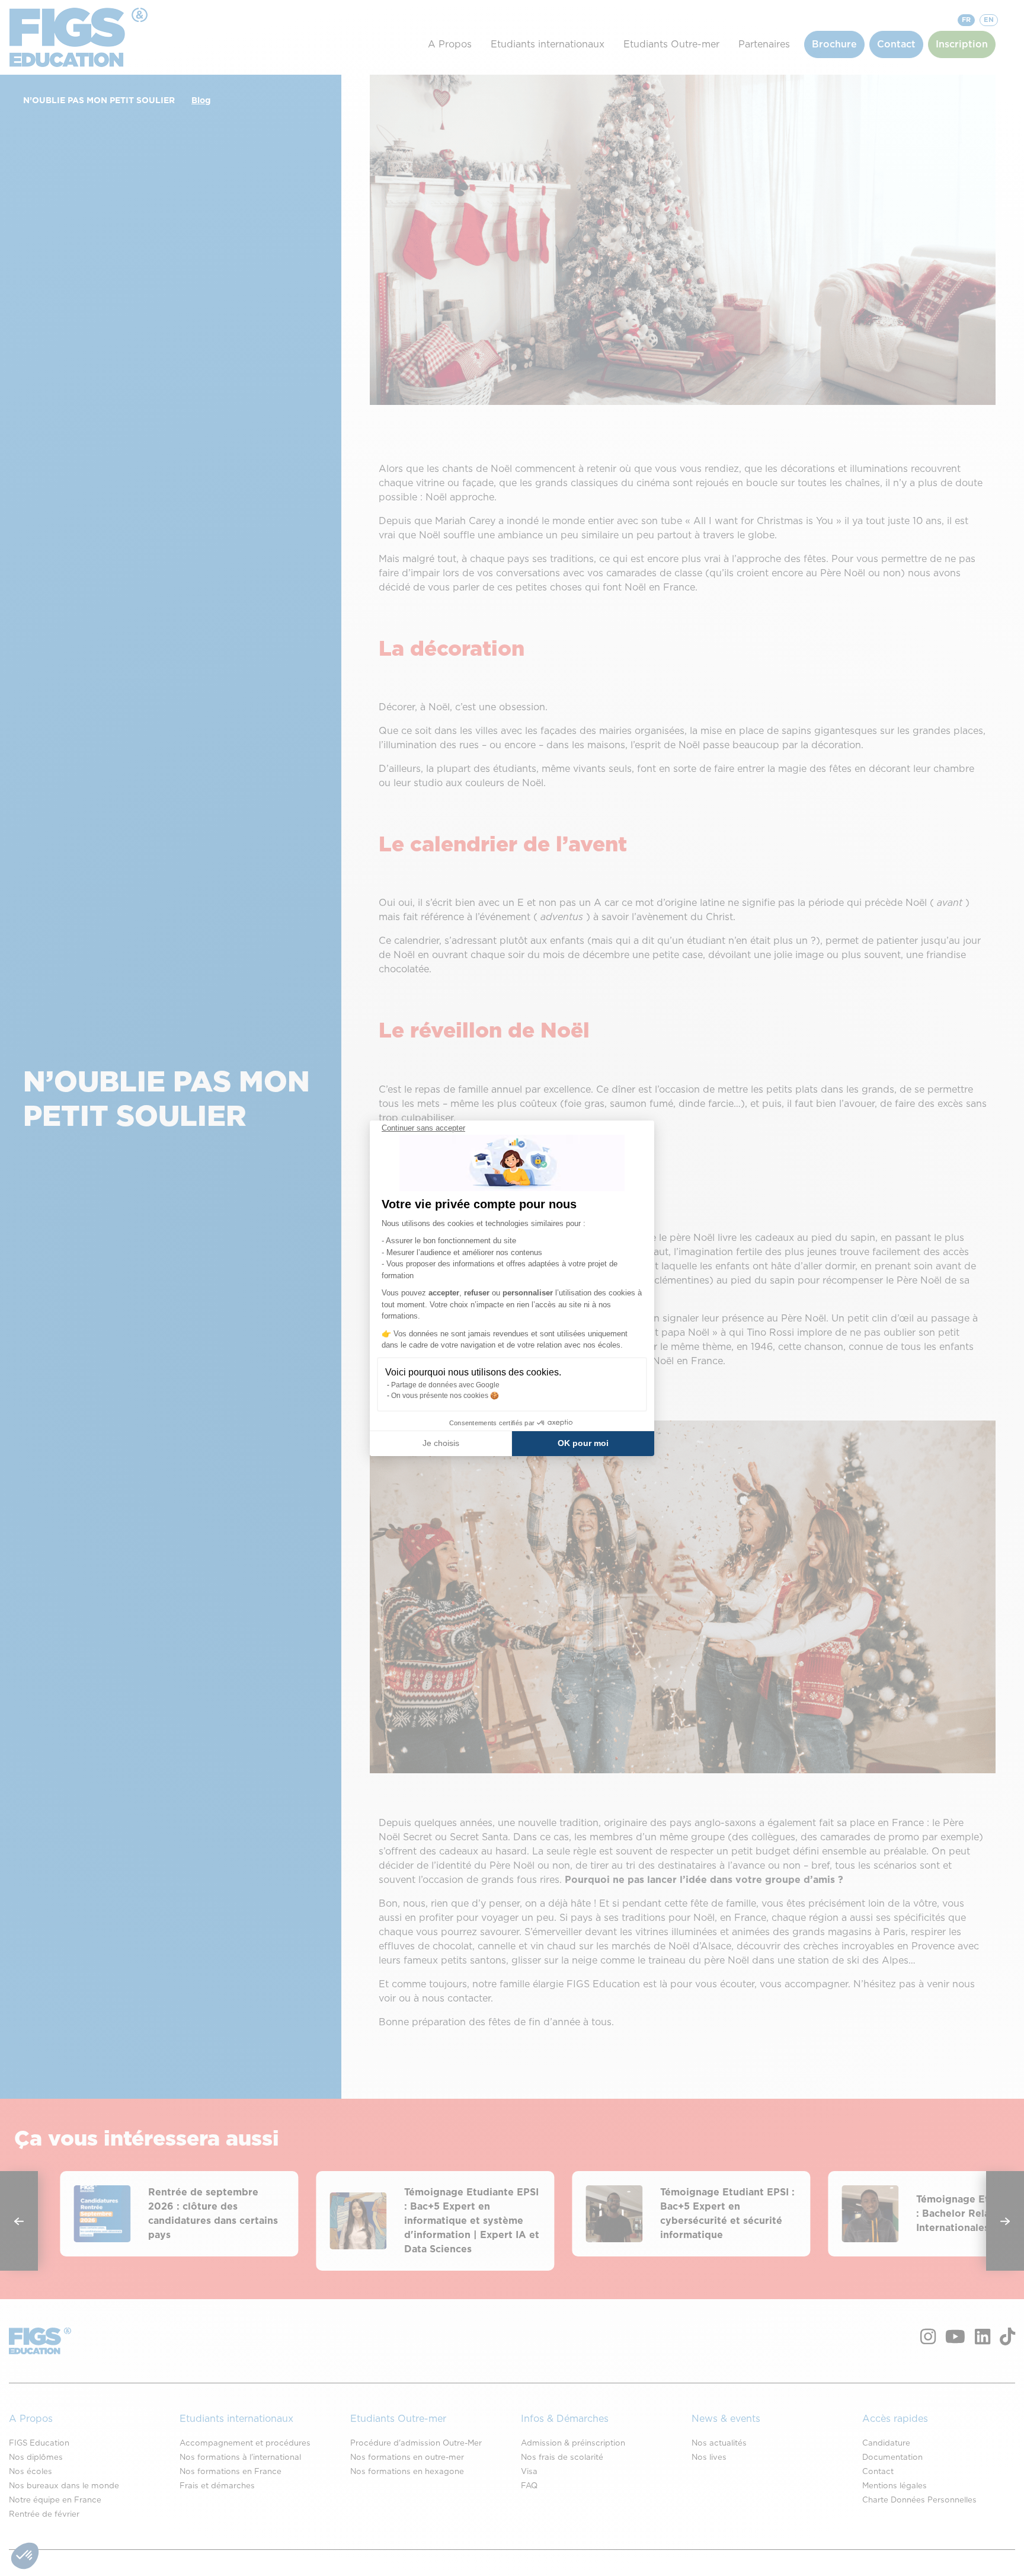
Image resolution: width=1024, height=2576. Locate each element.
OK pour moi (583, 1443)
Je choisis (441, 1443)
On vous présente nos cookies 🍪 (445, 1396)
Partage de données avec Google (445, 1385)
